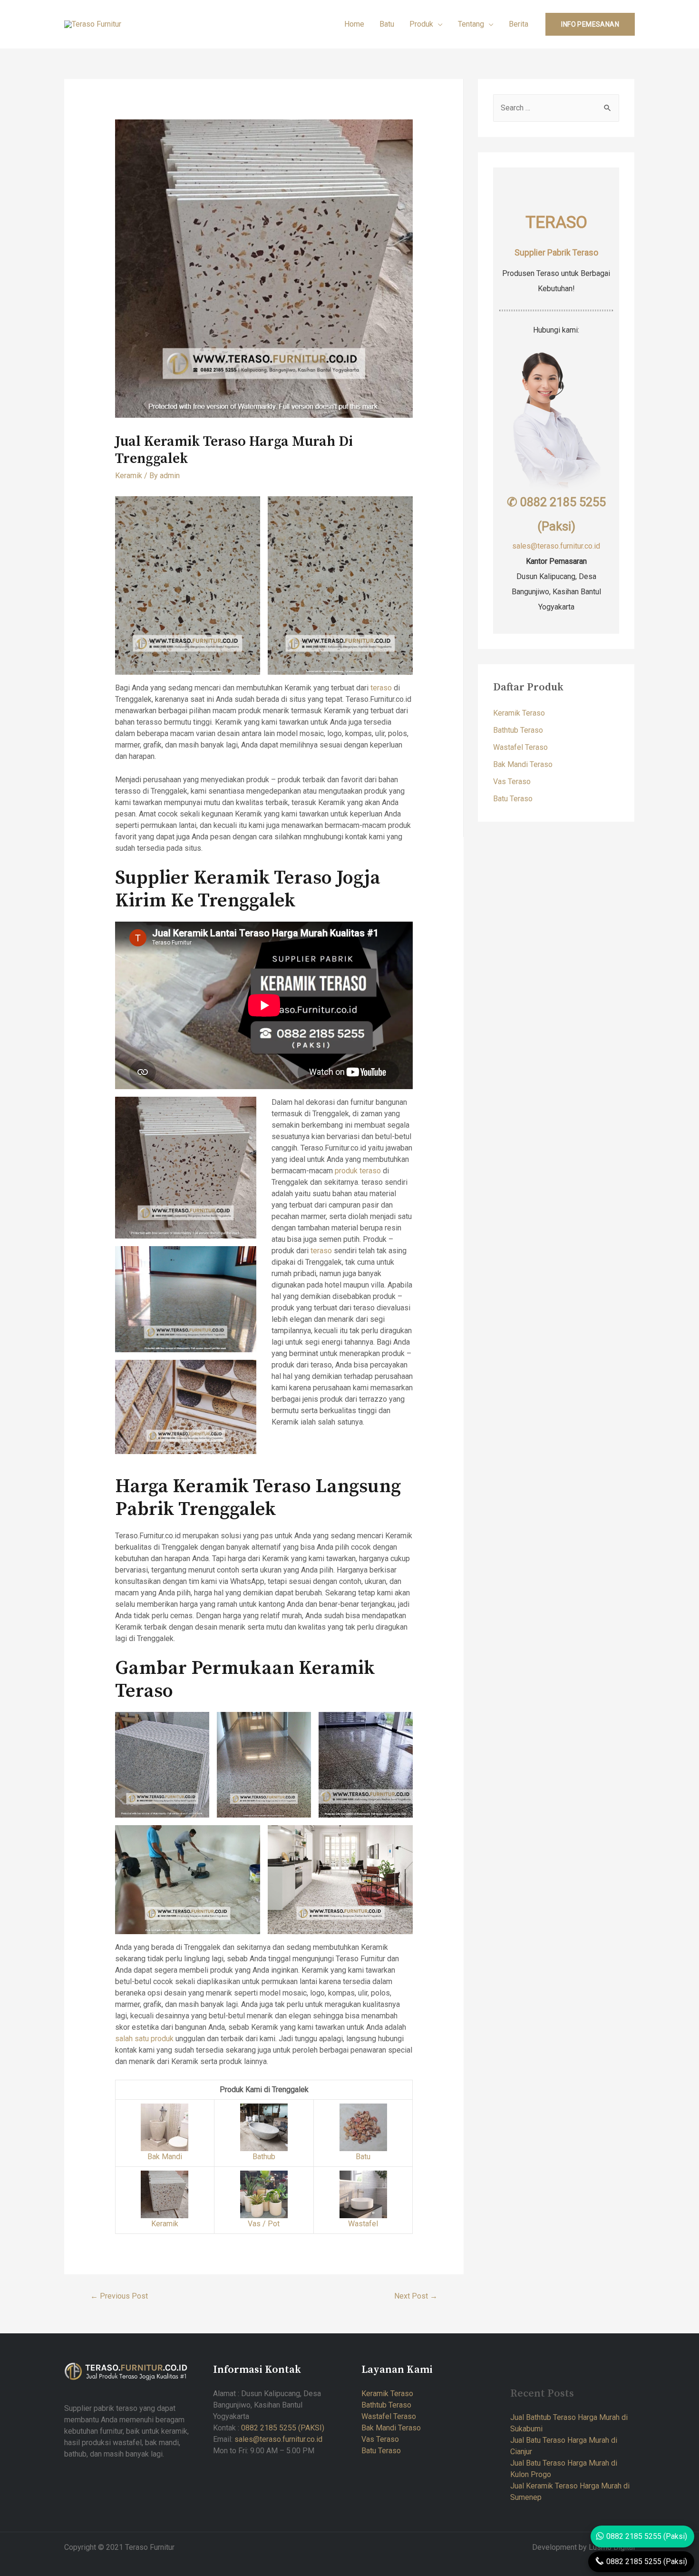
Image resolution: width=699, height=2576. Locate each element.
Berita (519, 24)
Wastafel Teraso (520, 747)
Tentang (471, 24)
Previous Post (119, 2296)
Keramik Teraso (519, 713)
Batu (387, 24)
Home (354, 24)
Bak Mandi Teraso (523, 764)
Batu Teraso (513, 799)
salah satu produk (144, 2039)
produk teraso (358, 1171)
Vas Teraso (512, 782)
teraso (381, 688)
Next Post (416, 2296)
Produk (421, 24)
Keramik (129, 476)
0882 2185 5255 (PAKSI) (283, 2428)
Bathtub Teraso (518, 730)
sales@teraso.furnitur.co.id (556, 546)
